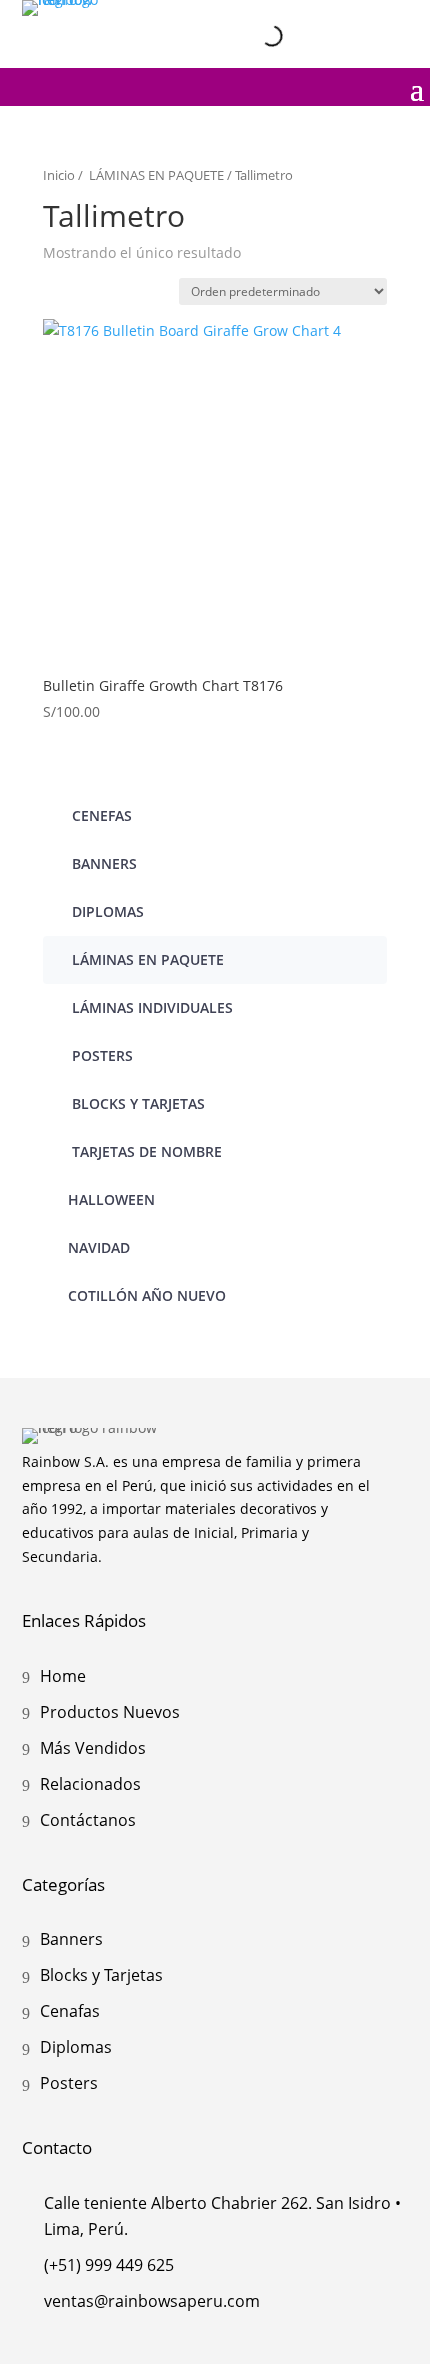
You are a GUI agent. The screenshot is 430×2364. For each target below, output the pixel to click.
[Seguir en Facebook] (351, 19)
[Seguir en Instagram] (309, 19)
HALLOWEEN (111, 1199)
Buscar (232, 35)
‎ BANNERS (102, 863)
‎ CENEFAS (100, 815)
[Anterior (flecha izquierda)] (35, 1182)
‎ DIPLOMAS (106, 911)
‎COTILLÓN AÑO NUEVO (147, 1295)
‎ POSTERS (100, 1055)
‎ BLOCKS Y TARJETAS (136, 1103)
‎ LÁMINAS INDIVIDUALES (150, 1007)
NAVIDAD (99, 1247)
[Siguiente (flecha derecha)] (395, 1182)
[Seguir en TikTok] (393, 19)
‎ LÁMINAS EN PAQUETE (155, 175)
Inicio (59, 175)
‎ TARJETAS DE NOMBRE (145, 1151)
